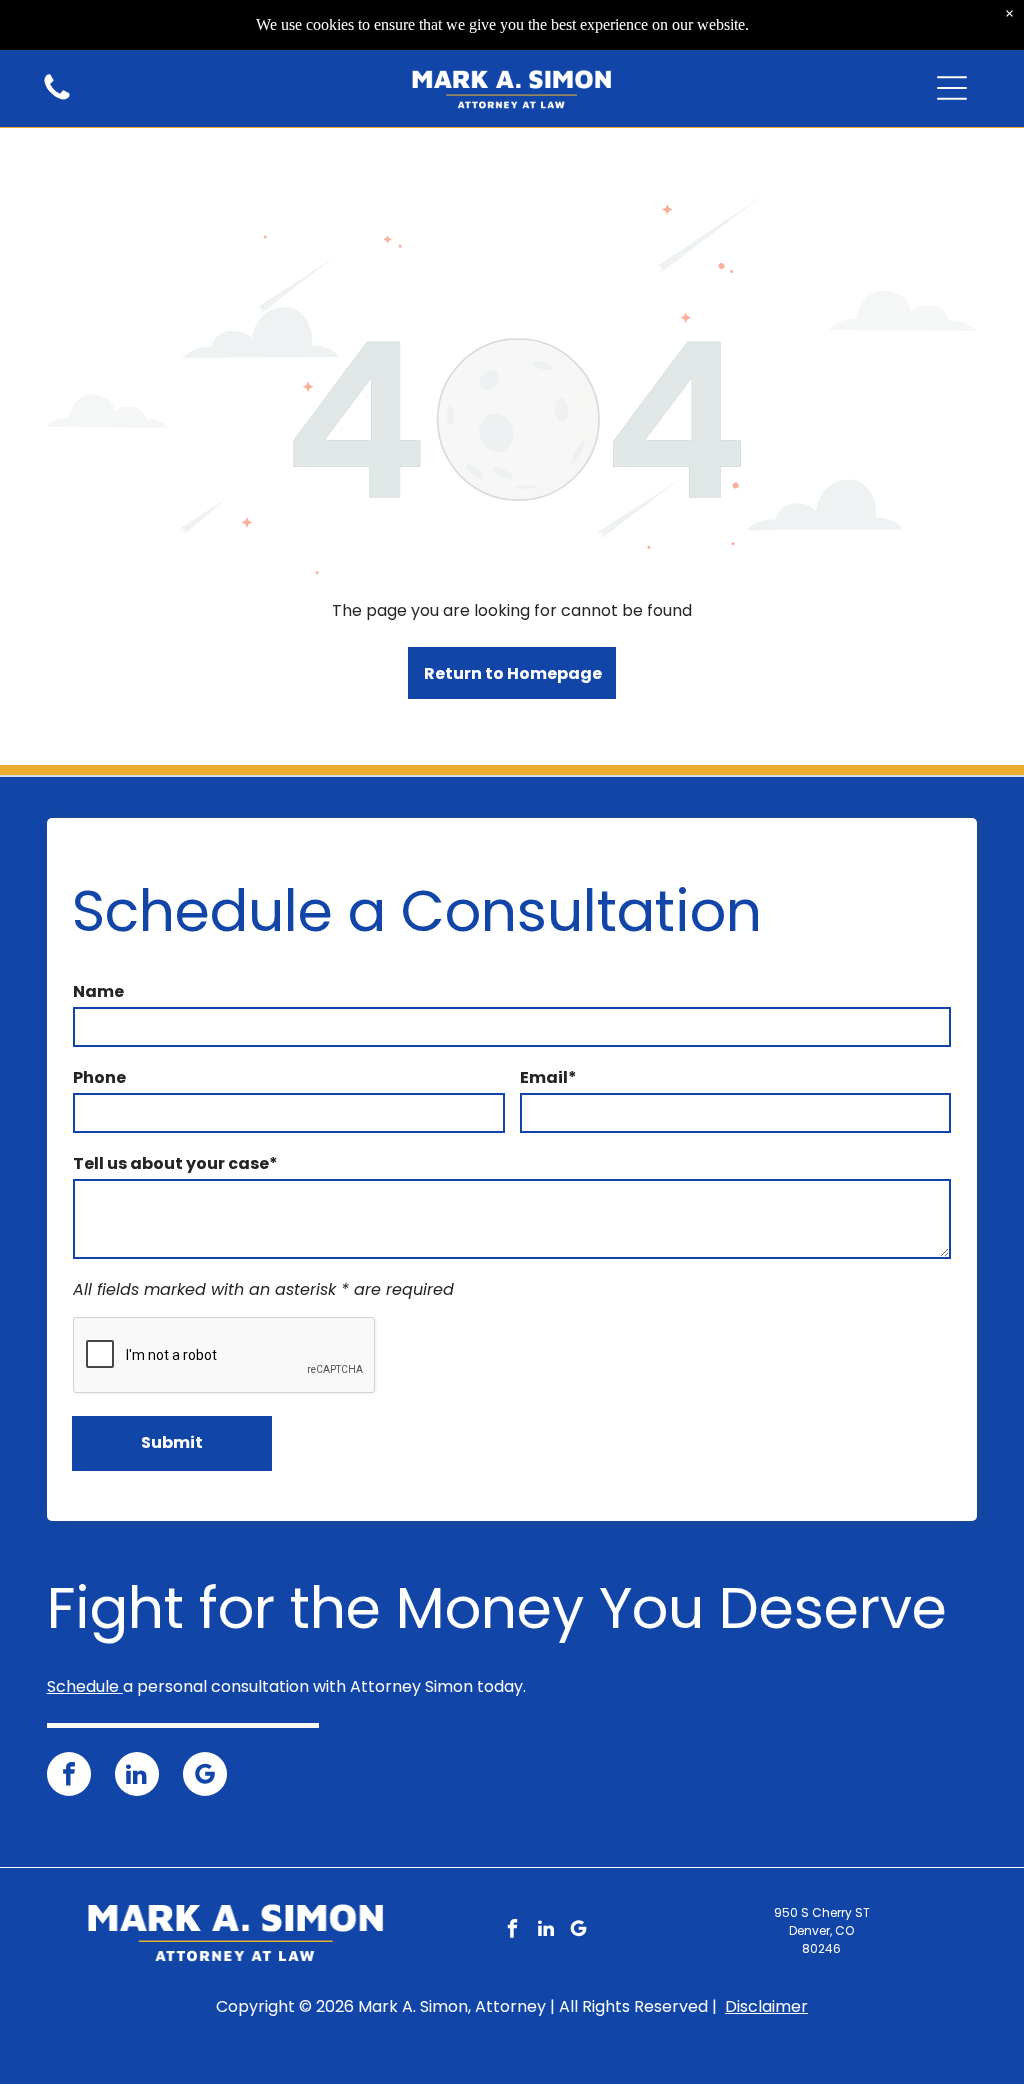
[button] (952, 88)
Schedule (83, 1686)
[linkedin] (137, 1776)
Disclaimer (766, 2006)
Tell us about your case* (175, 1163)
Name (98, 991)
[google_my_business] (205, 1776)
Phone (99, 1077)
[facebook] (69, 1776)
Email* (548, 1077)
